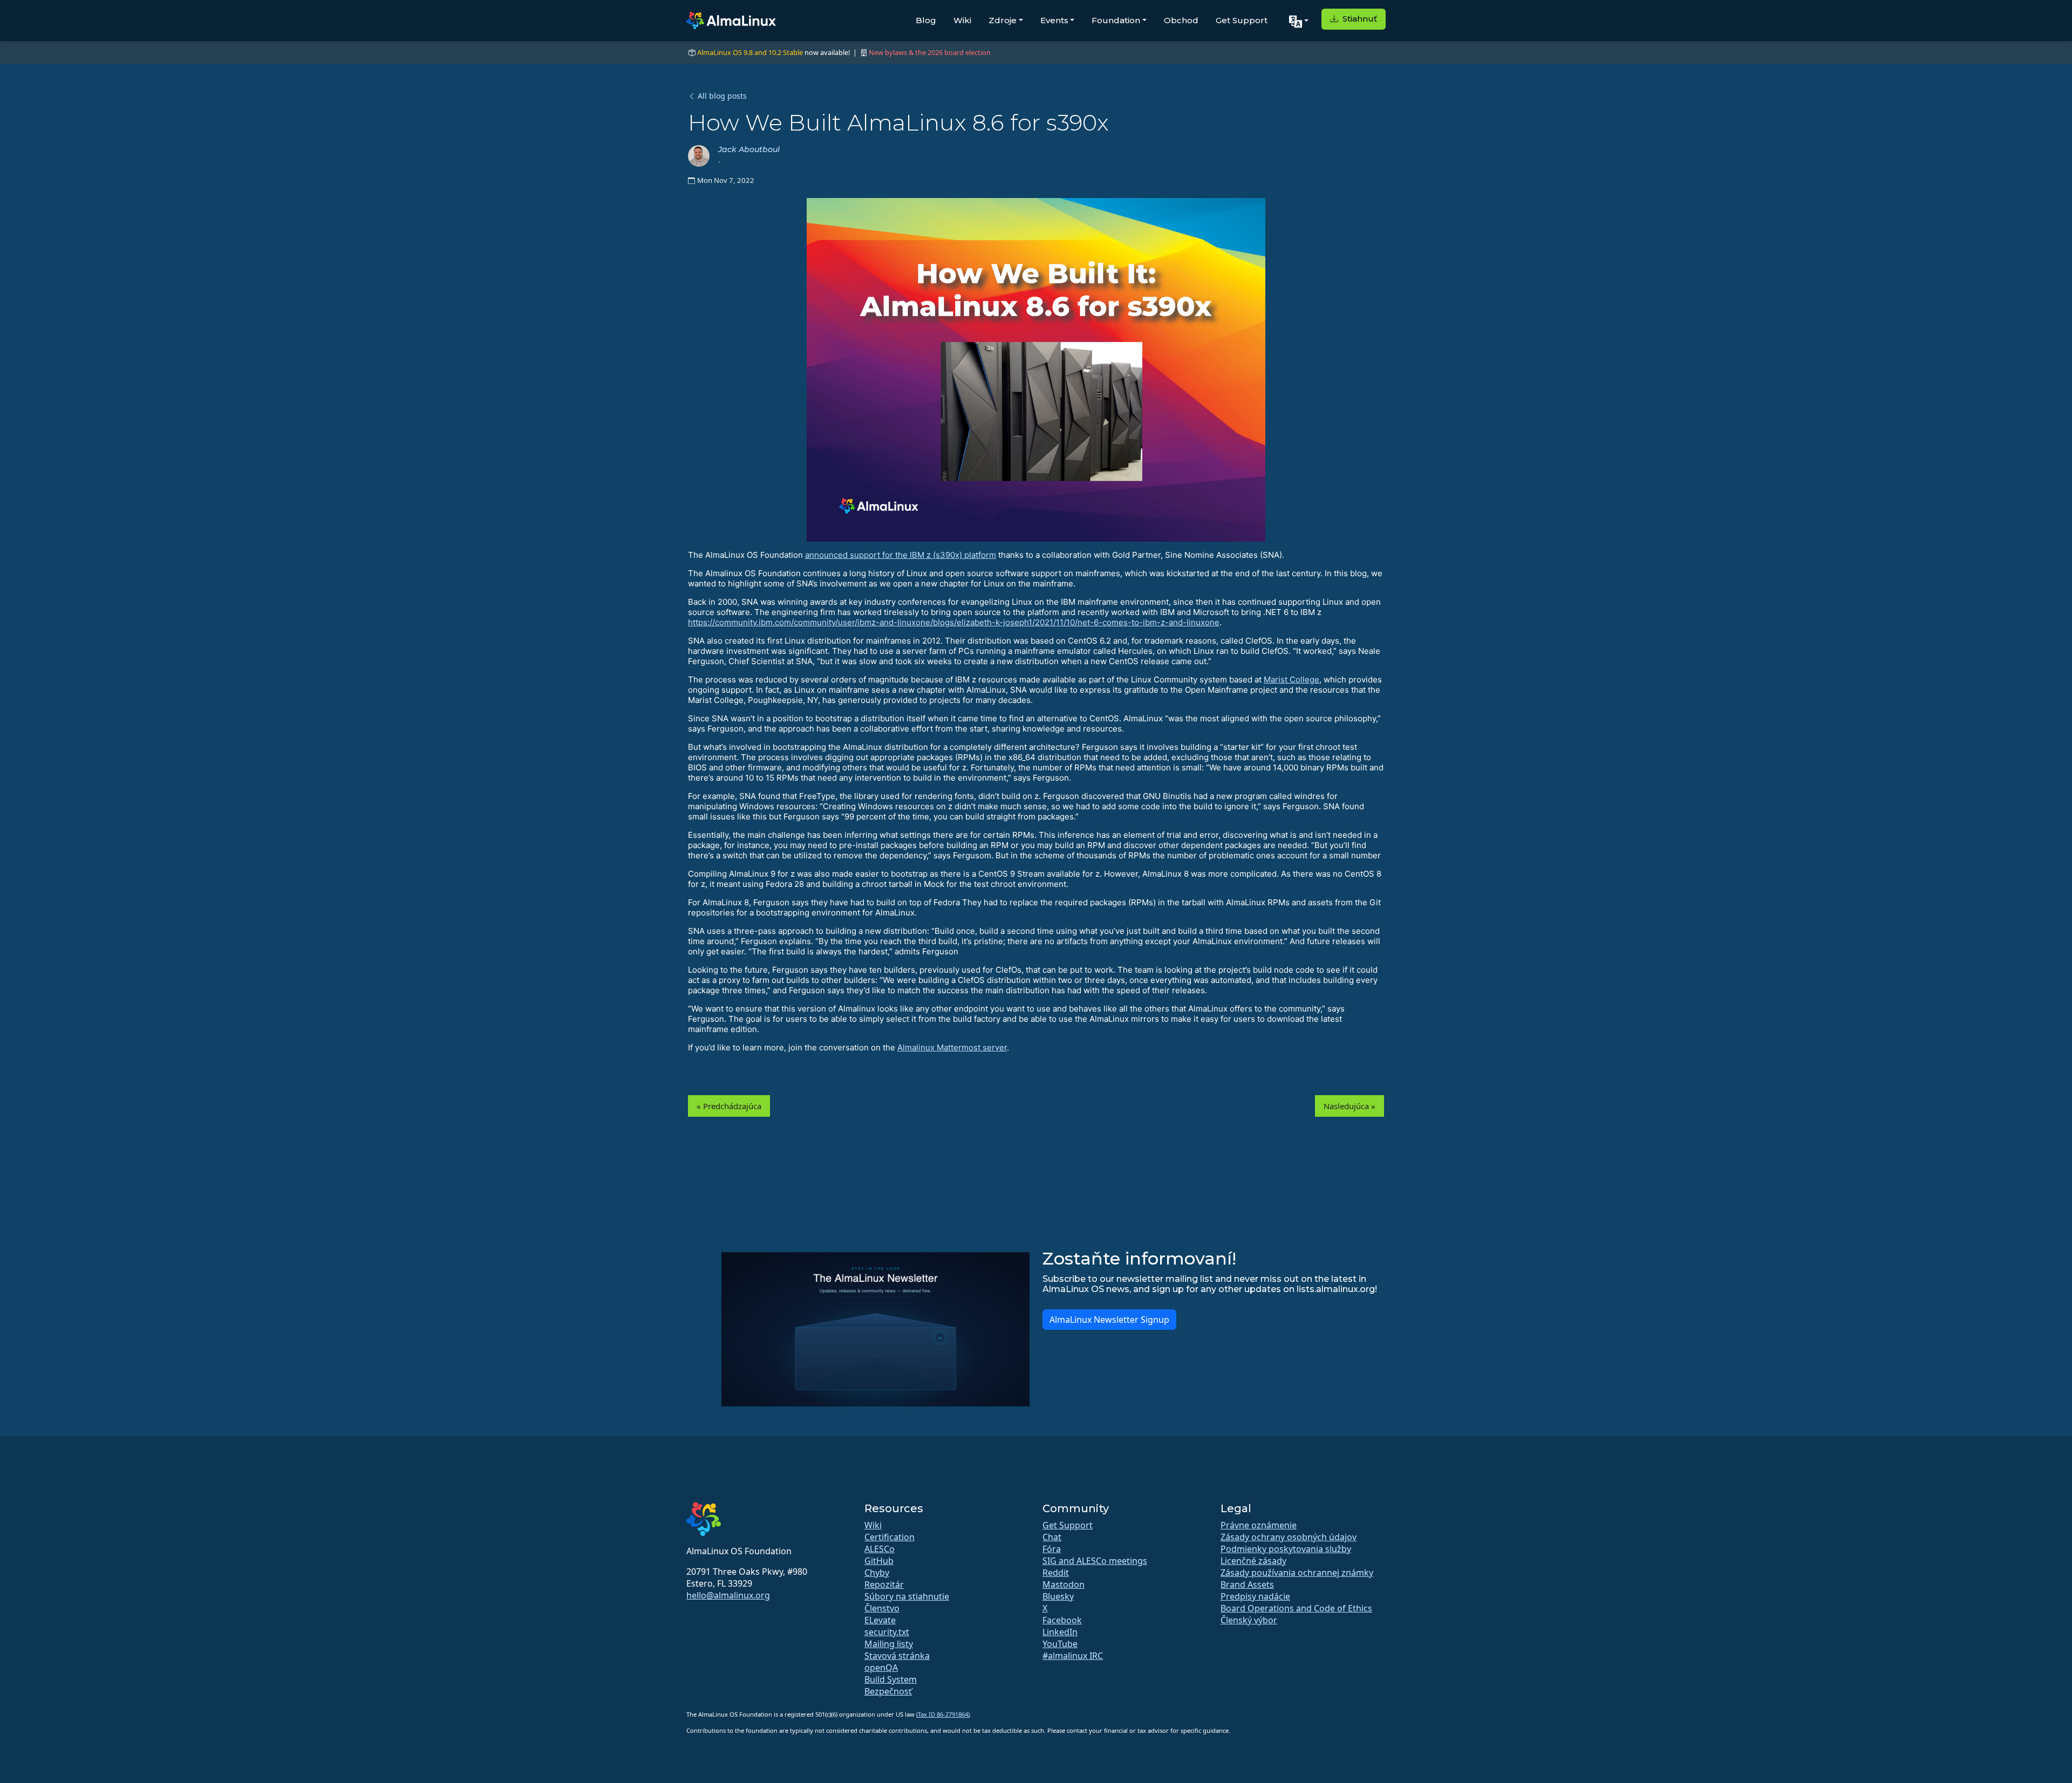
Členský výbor (1249, 1620)
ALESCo (880, 1549)
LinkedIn (1060, 1632)
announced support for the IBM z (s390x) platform (901, 555)
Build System (891, 1679)
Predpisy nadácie (1255, 1596)
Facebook (1062, 1620)
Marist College (1291, 679)
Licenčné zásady (1253, 1561)
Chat (1052, 1537)
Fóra (1052, 1549)
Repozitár (884, 1584)
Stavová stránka (897, 1656)
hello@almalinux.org (728, 1595)
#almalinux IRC (1073, 1656)
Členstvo (882, 1608)
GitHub (879, 1561)
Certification (890, 1537)
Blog (926, 20)
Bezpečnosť (888, 1691)
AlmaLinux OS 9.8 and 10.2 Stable (750, 52)
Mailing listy (889, 1644)
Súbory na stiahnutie (907, 1596)
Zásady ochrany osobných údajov (1289, 1537)
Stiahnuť (1359, 19)
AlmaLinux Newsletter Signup (1109, 1320)
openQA (881, 1668)
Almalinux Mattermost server (952, 1047)
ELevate (880, 1620)
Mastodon (1064, 1584)
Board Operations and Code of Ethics (1296, 1608)
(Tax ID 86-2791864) (943, 1714)
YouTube (1060, 1644)
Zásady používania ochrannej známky (1297, 1573)
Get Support (1242, 20)
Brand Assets (1247, 1584)
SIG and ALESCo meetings (1095, 1561)
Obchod (1181, 20)
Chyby (877, 1573)
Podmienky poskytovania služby (1286, 1549)
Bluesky (1058, 1596)
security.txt (887, 1632)
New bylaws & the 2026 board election (930, 52)
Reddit (1056, 1573)
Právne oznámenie (1259, 1525)
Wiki (962, 20)
